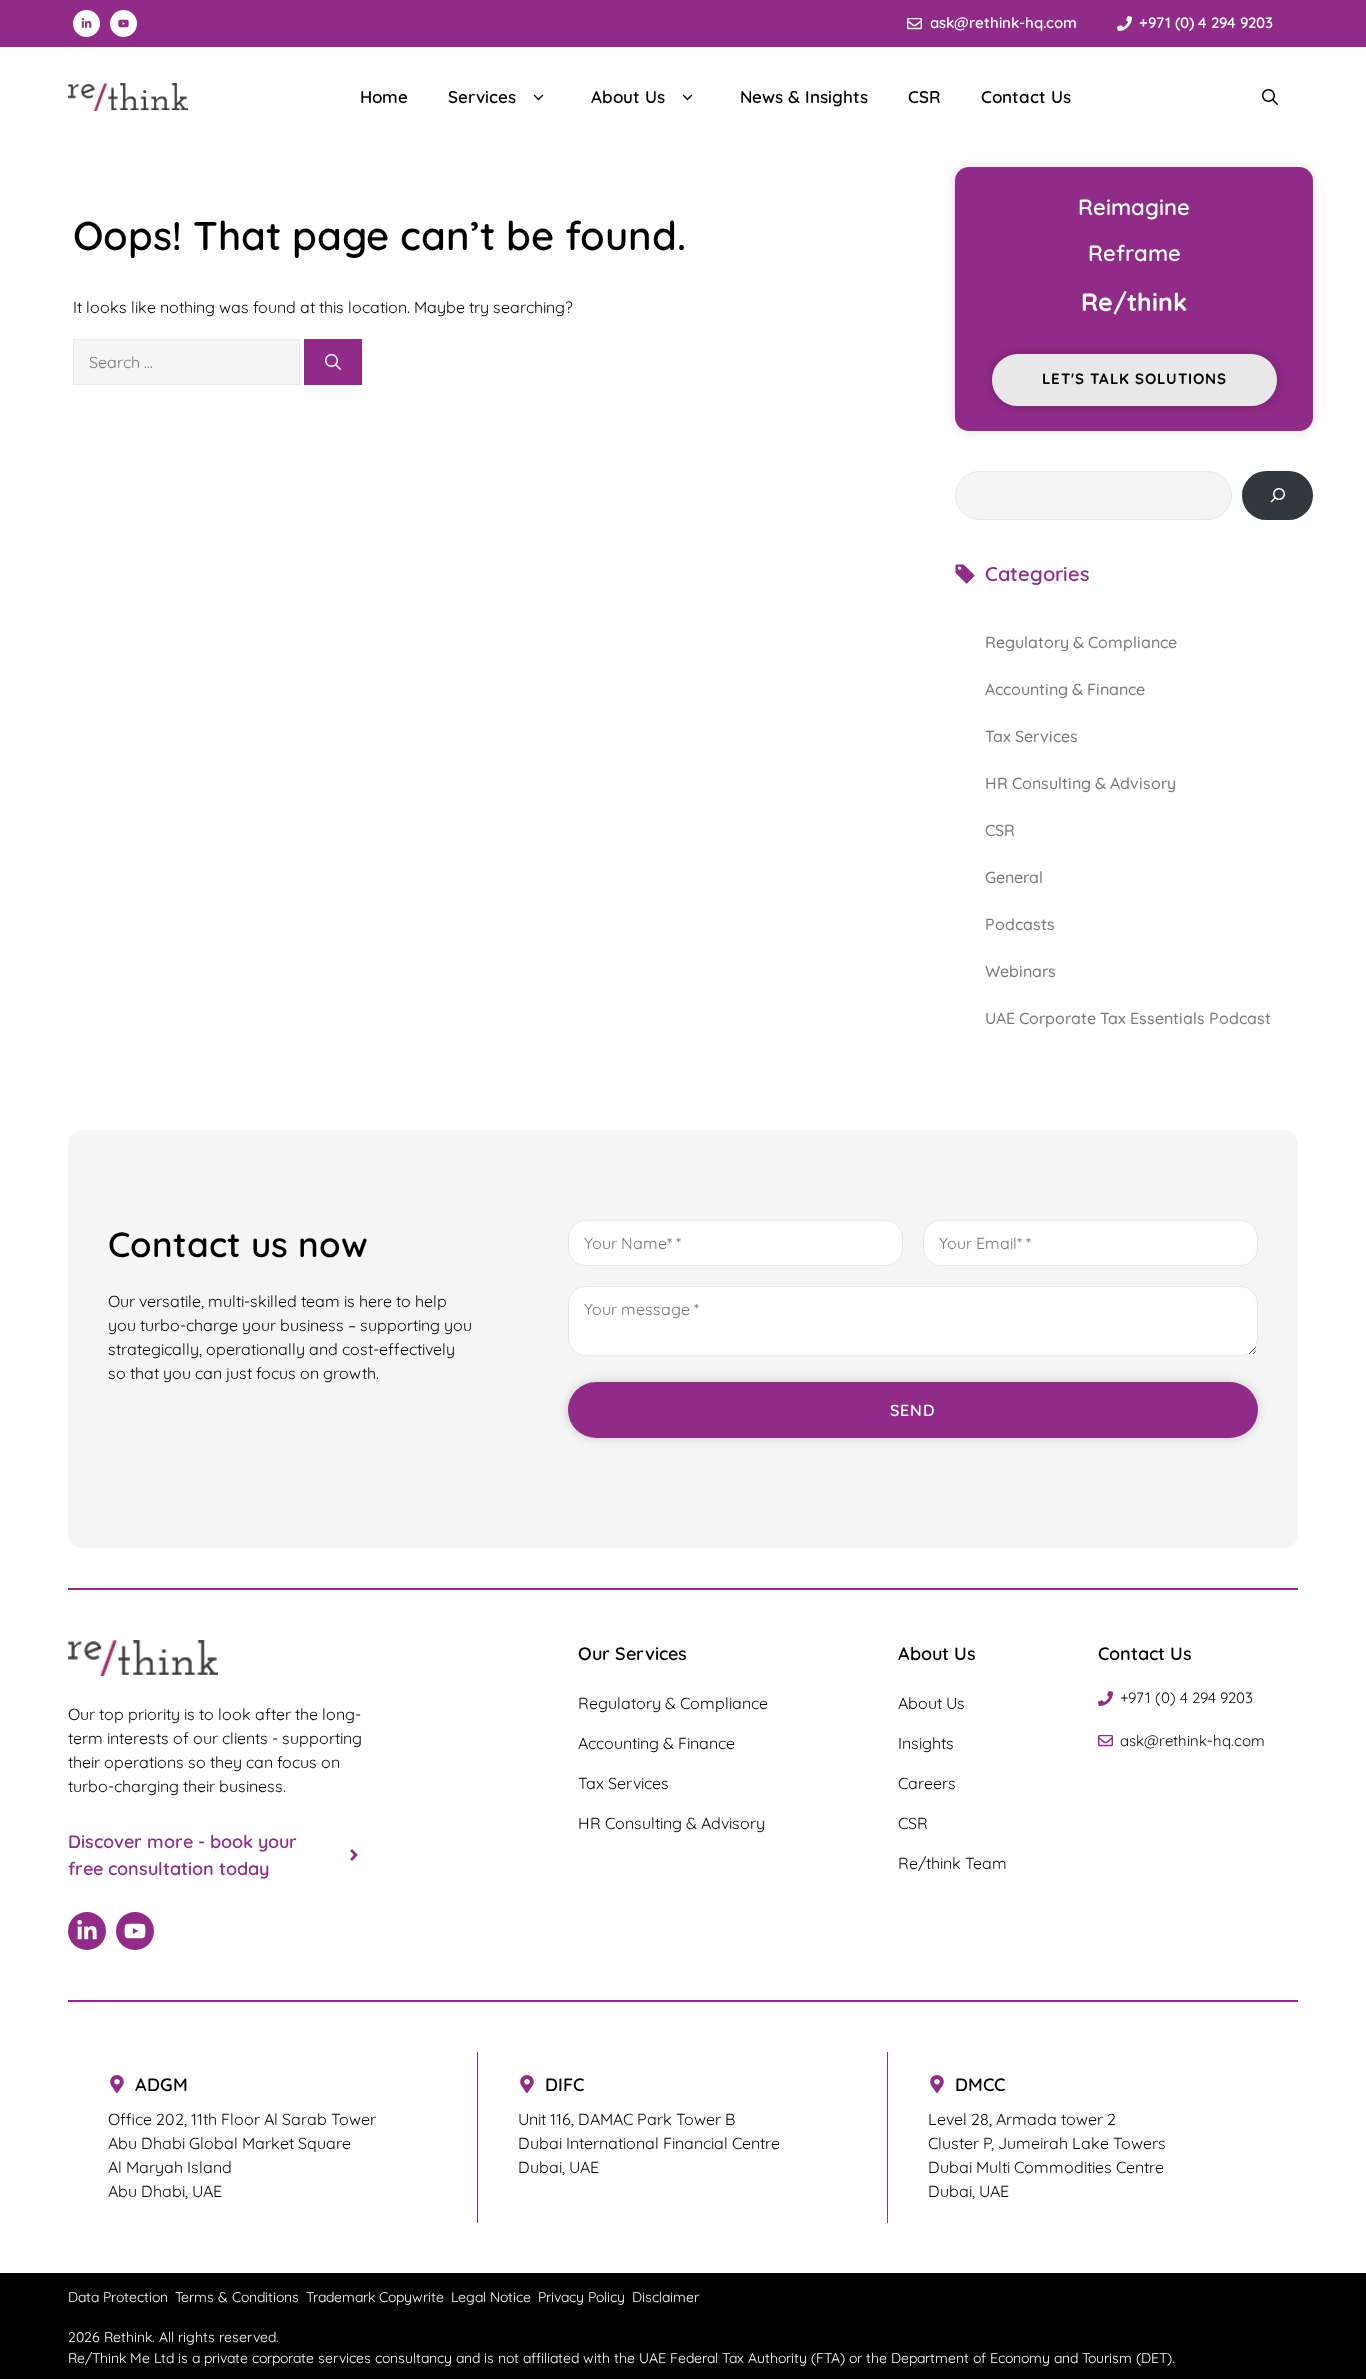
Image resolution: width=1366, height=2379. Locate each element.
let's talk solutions (1134, 378)
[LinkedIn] (87, 1931)
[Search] (333, 362)
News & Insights (804, 96)
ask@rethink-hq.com (1003, 22)
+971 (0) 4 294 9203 (1206, 22)
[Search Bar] (1270, 97)
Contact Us (1026, 96)
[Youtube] (123, 23)
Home (384, 96)
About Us (628, 96)
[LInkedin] (86, 23)
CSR (924, 96)
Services (482, 96)
